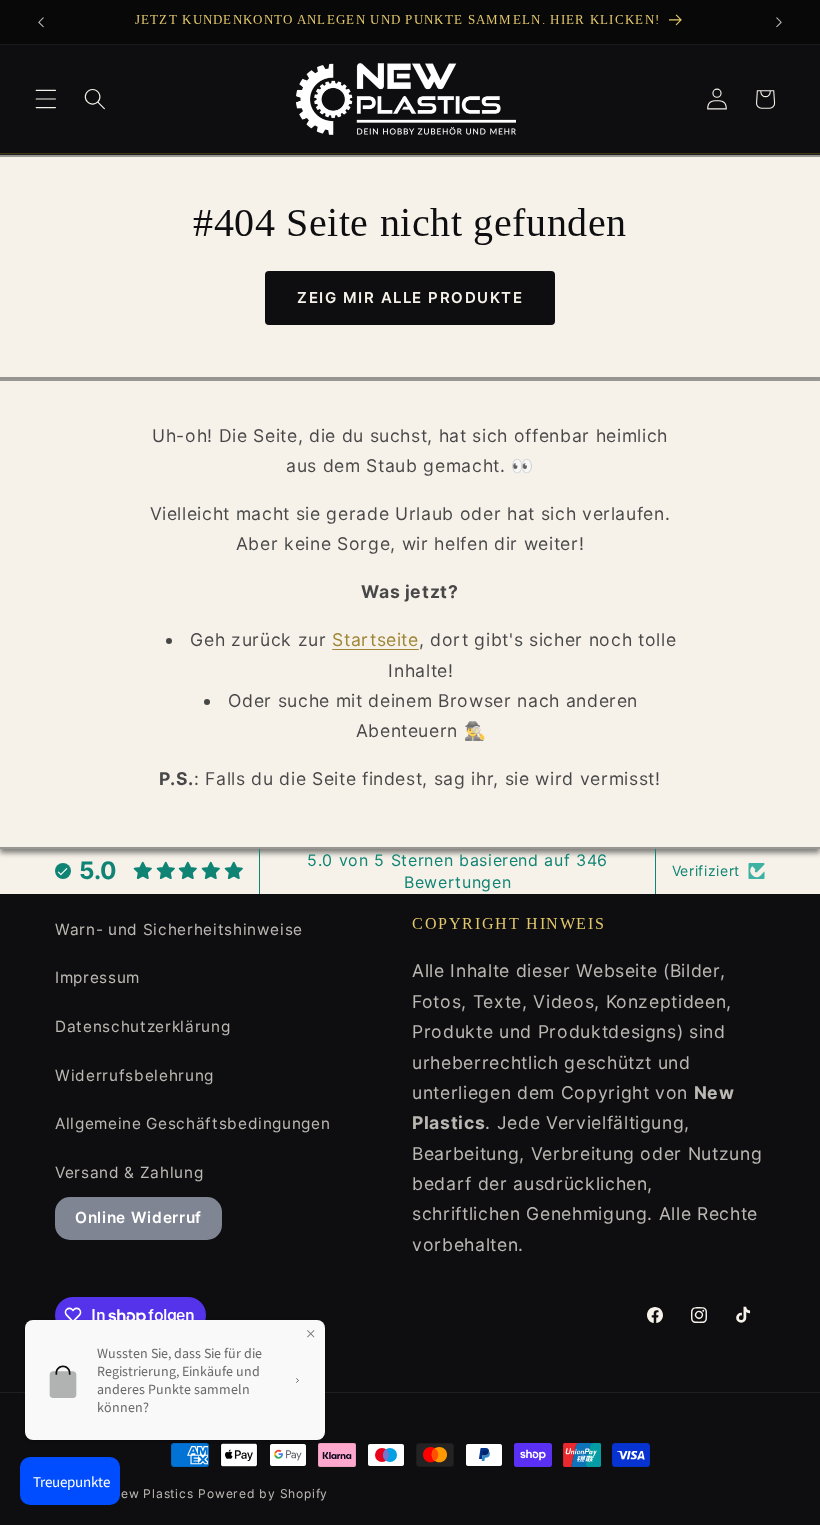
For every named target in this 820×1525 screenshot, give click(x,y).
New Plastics (152, 1493)
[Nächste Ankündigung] (779, 22)
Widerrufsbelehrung (134, 1075)
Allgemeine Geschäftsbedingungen (192, 1123)
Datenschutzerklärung (142, 1026)
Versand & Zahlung (129, 1172)
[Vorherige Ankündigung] (41, 22)
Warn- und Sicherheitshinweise (179, 929)
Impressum (97, 977)
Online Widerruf (138, 1217)
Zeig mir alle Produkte (410, 297)
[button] (46, 99)
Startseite (375, 639)
